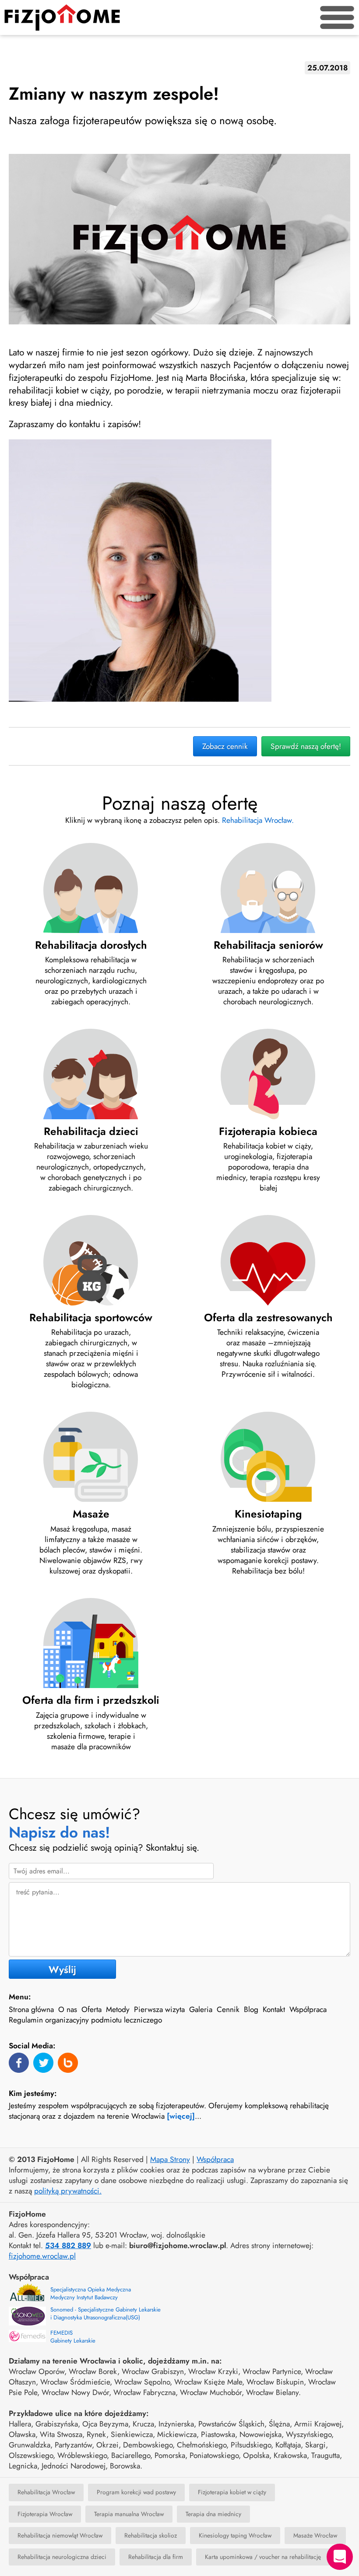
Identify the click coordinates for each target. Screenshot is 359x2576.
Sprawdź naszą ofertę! (306, 746)
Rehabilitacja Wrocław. (258, 820)
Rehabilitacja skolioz (151, 2535)
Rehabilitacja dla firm (156, 2557)
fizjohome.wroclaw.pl (42, 2256)
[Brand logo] (62, 17)
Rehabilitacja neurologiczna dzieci (62, 2557)
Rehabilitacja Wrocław (46, 2492)
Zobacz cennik (225, 746)
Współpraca (308, 2009)
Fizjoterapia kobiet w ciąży (232, 2492)
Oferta (92, 2009)
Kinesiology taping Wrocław (235, 2535)
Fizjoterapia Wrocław (45, 2514)
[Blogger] (68, 2063)
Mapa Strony (170, 2159)
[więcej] (181, 2116)
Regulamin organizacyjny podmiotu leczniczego (85, 2020)
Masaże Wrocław (315, 2535)
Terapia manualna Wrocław (129, 2514)
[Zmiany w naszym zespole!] (179, 239)
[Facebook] (19, 2063)
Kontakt (274, 2009)
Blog (251, 2009)
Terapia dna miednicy (213, 2514)
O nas (68, 2009)
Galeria (201, 2009)
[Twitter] (43, 2063)
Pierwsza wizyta (159, 2009)
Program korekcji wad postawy (136, 2492)
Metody (118, 2009)
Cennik (228, 2009)
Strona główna (31, 2009)
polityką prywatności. (68, 2191)
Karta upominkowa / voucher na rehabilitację (263, 2557)
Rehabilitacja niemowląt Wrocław (60, 2535)
